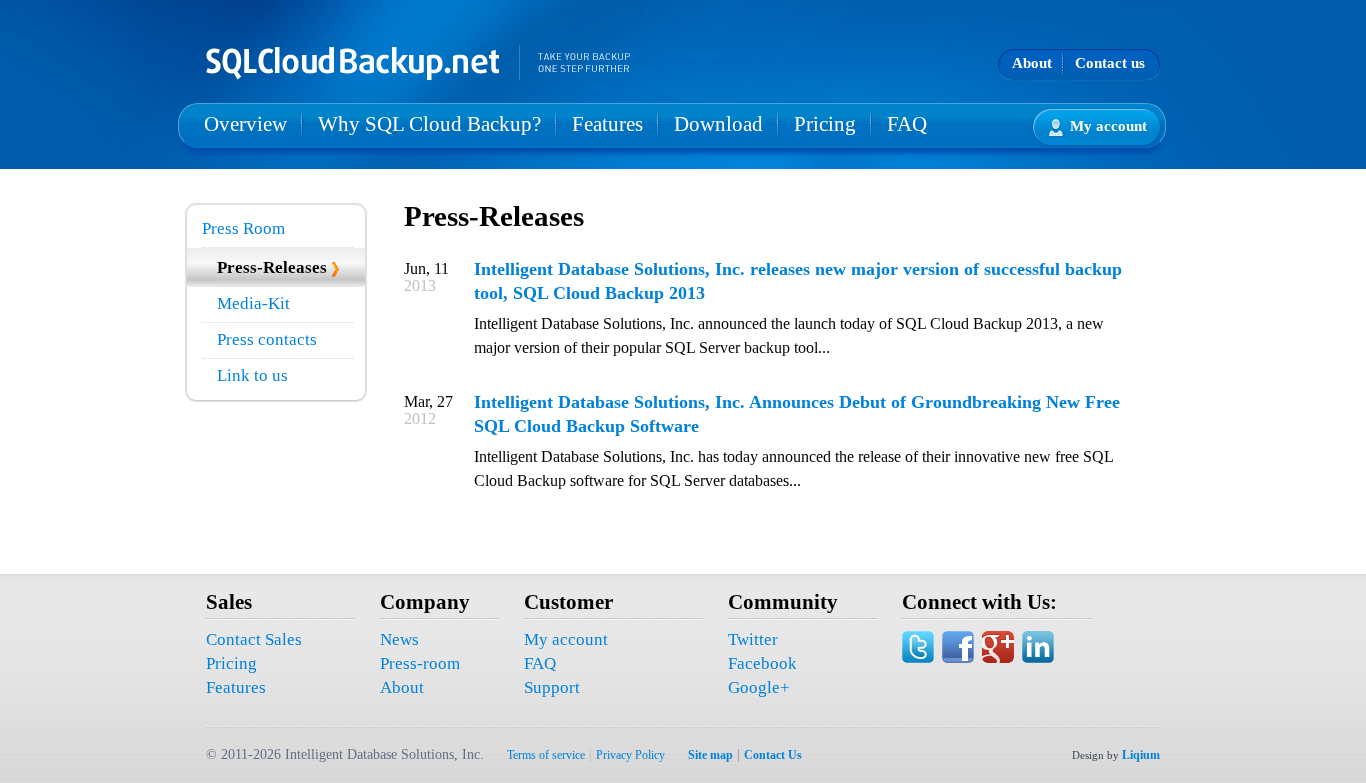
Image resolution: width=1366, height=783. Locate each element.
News (399, 639)
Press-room (420, 663)
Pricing (825, 124)
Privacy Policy (630, 755)
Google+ (759, 687)
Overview (245, 124)
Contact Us (773, 755)
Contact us (1110, 63)
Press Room (243, 228)
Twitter (753, 639)
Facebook (762, 663)
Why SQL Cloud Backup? (429, 124)
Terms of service (546, 755)
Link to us (252, 375)
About (1032, 63)
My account (1108, 126)
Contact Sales (254, 639)
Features (607, 124)
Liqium (1141, 755)
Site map (710, 755)
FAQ (907, 124)
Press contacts (267, 339)
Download (718, 124)
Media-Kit (253, 303)
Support (552, 687)
